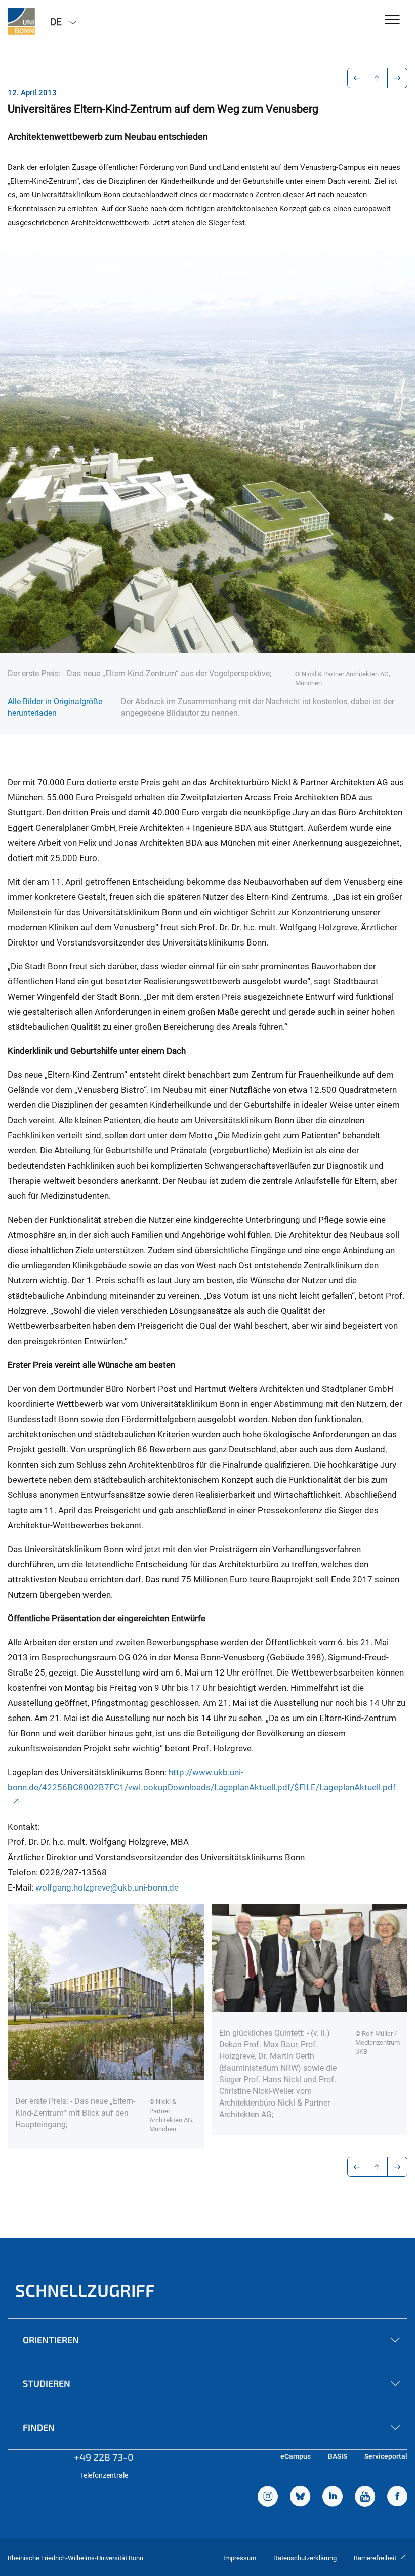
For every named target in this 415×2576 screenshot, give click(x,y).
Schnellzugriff (85, 2290)
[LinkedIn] (333, 2498)
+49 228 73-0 (104, 2457)
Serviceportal (386, 2456)
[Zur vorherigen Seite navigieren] (358, 78)
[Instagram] (268, 2498)
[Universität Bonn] (21, 21)
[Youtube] (365, 2498)
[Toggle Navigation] (392, 20)
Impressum (240, 2558)
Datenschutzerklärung (305, 2558)
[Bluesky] (300, 2498)
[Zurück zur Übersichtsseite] (377, 78)
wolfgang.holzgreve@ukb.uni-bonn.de (107, 1887)
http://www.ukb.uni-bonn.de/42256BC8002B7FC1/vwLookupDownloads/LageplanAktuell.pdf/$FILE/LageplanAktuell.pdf (202, 1780)
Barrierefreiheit (375, 2558)
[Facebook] (397, 2498)
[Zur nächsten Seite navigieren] (398, 78)
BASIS (338, 2456)
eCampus (296, 2456)
